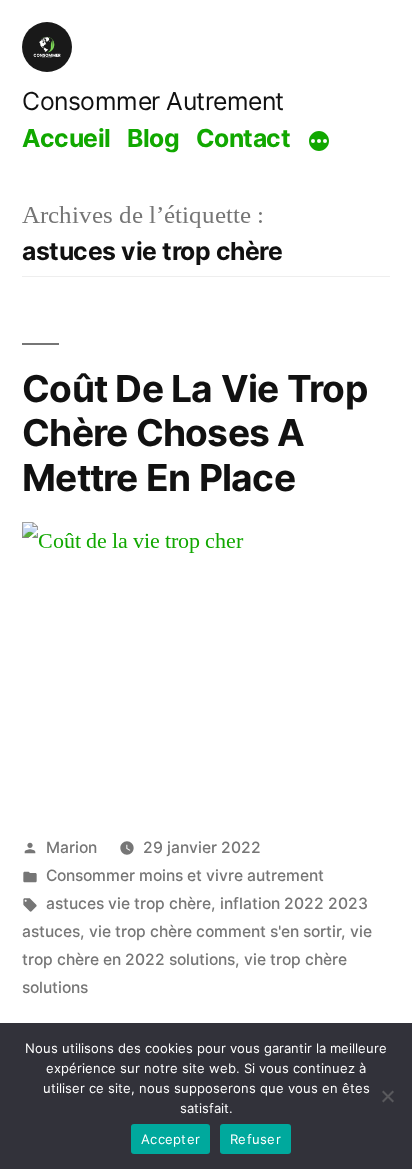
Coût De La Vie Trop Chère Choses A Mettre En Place (194, 433)
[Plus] (319, 141)
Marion (71, 847)
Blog (153, 138)
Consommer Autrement (153, 101)
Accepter (170, 1139)
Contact (243, 138)
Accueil (66, 138)
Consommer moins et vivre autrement (185, 875)
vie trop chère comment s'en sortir (215, 931)
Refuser (255, 1139)
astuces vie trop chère (128, 903)
